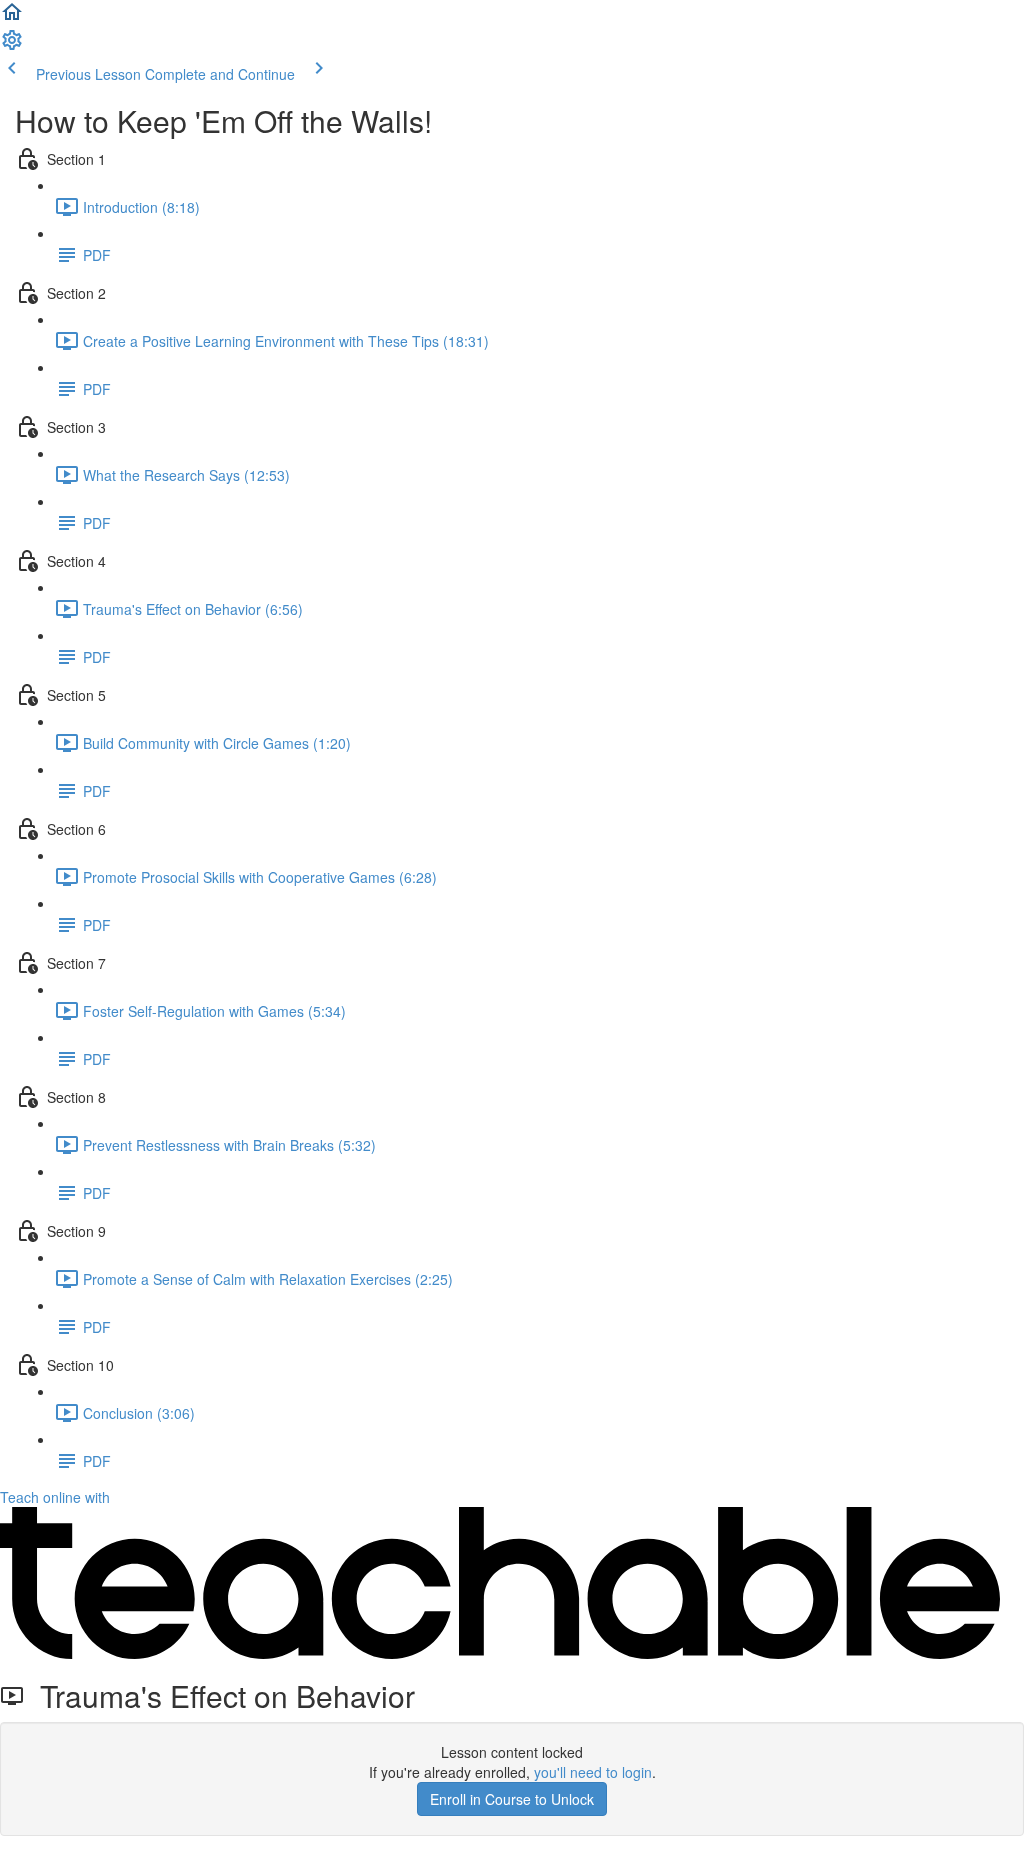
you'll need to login (593, 1772)
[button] (12, 18)
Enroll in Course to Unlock (512, 1799)
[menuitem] (12, 46)
